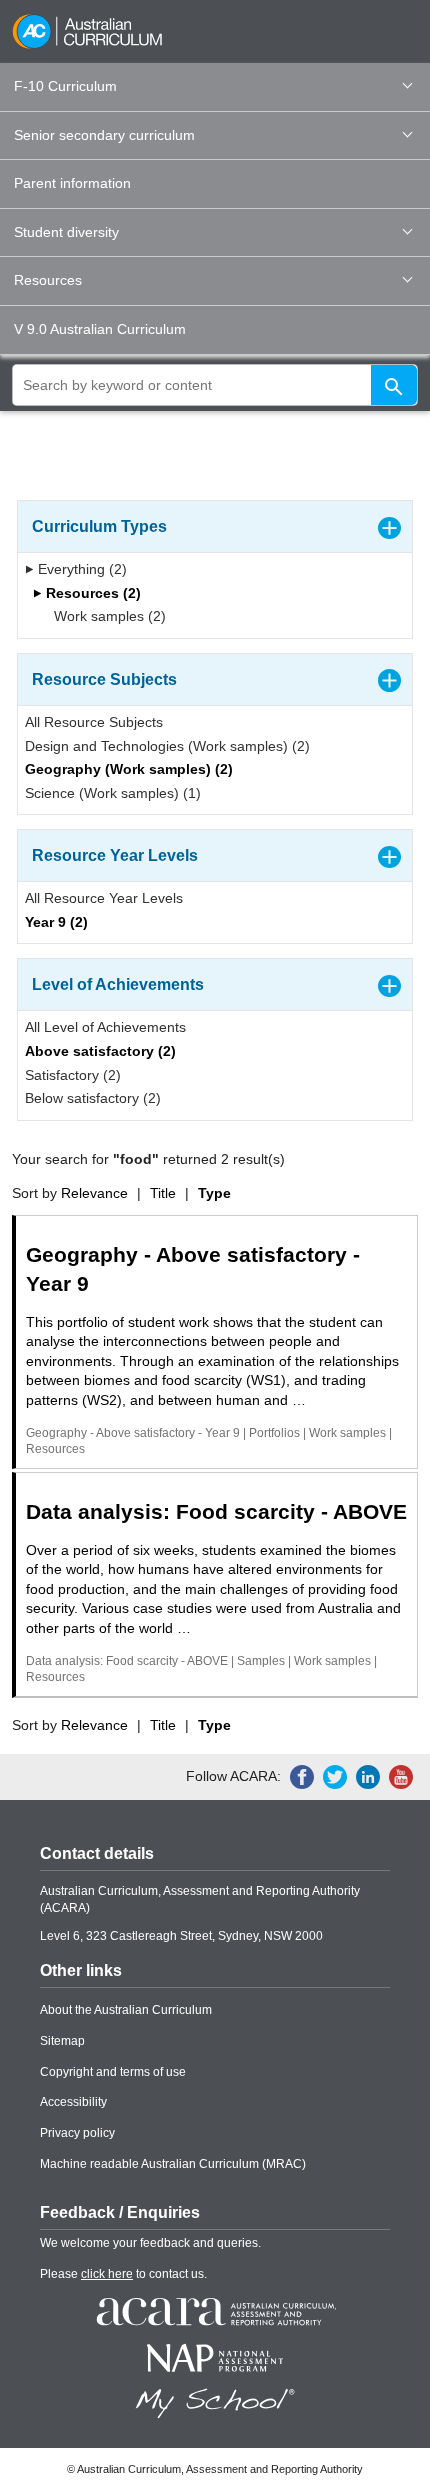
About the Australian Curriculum (126, 2010)
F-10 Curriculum (65, 86)
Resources (48, 280)
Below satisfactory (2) (93, 1098)
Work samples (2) (108, 616)
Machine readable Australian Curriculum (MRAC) (173, 2164)
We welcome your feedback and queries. (150, 2243)
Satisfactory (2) (73, 1075)
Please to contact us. (123, 2274)
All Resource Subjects (94, 722)
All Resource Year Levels (104, 898)
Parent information (72, 183)
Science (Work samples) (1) (113, 793)
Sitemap (62, 2041)
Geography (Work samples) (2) (129, 769)
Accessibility (73, 2102)
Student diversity (66, 232)
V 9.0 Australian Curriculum (100, 329)
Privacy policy (77, 2133)
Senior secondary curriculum (104, 135)
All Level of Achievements (105, 1027)
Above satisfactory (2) (100, 1051)
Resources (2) (91, 593)
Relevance (94, 1193)
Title (163, 1193)
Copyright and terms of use (113, 2072)
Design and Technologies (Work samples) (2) (167, 746)
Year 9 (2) (56, 922)
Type (214, 1193)
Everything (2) (80, 569)
